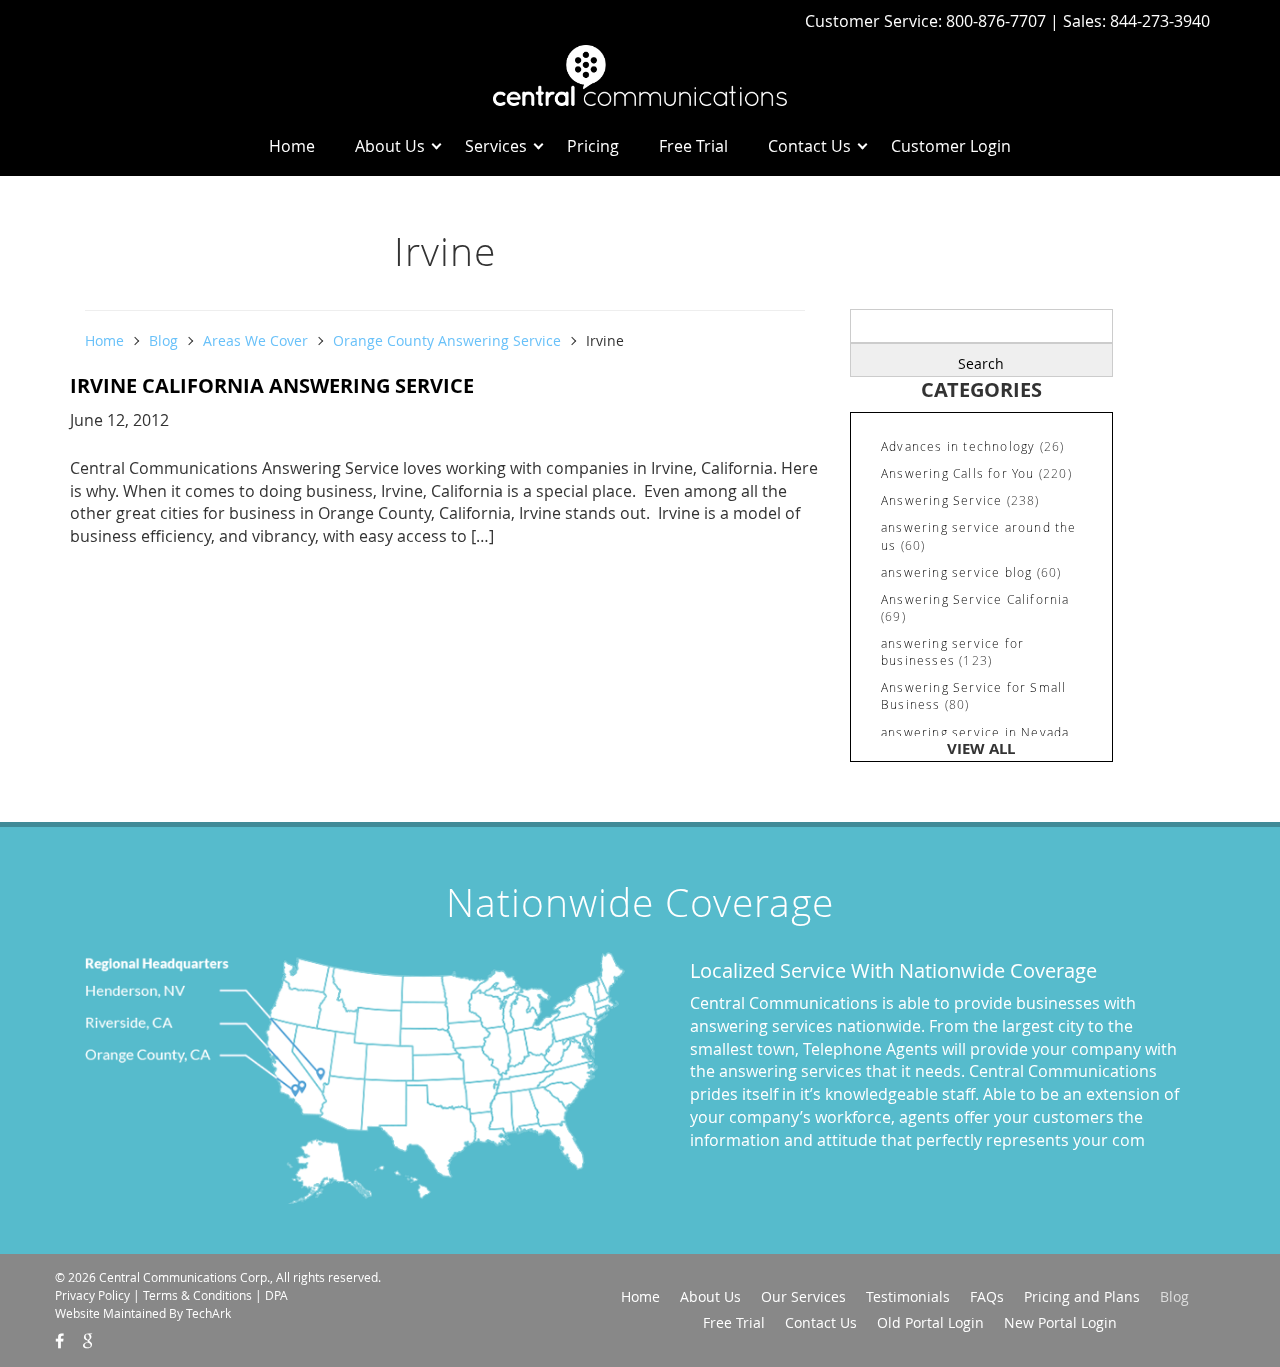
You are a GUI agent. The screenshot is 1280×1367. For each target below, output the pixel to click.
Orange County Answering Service (447, 340)
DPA (276, 1295)
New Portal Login (1060, 1322)
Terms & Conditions (197, 1295)
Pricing (593, 146)
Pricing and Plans (1082, 1296)
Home (292, 146)
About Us (390, 146)
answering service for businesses (952, 651)
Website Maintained (110, 1313)
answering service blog (956, 572)
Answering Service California (975, 599)
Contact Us (809, 146)
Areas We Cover (255, 340)
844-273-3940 (1160, 21)
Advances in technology (958, 446)
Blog (163, 340)
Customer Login (951, 146)
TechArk (208, 1313)
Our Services (803, 1296)
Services (496, 146)
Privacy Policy (92, 1295)
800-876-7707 (998, 21)
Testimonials (908, 1296)
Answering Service (941, 500)
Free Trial (693, 146)
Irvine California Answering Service (272, 385)
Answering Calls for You (958, 473)
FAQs (987, 1296)
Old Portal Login (930, 1322)
